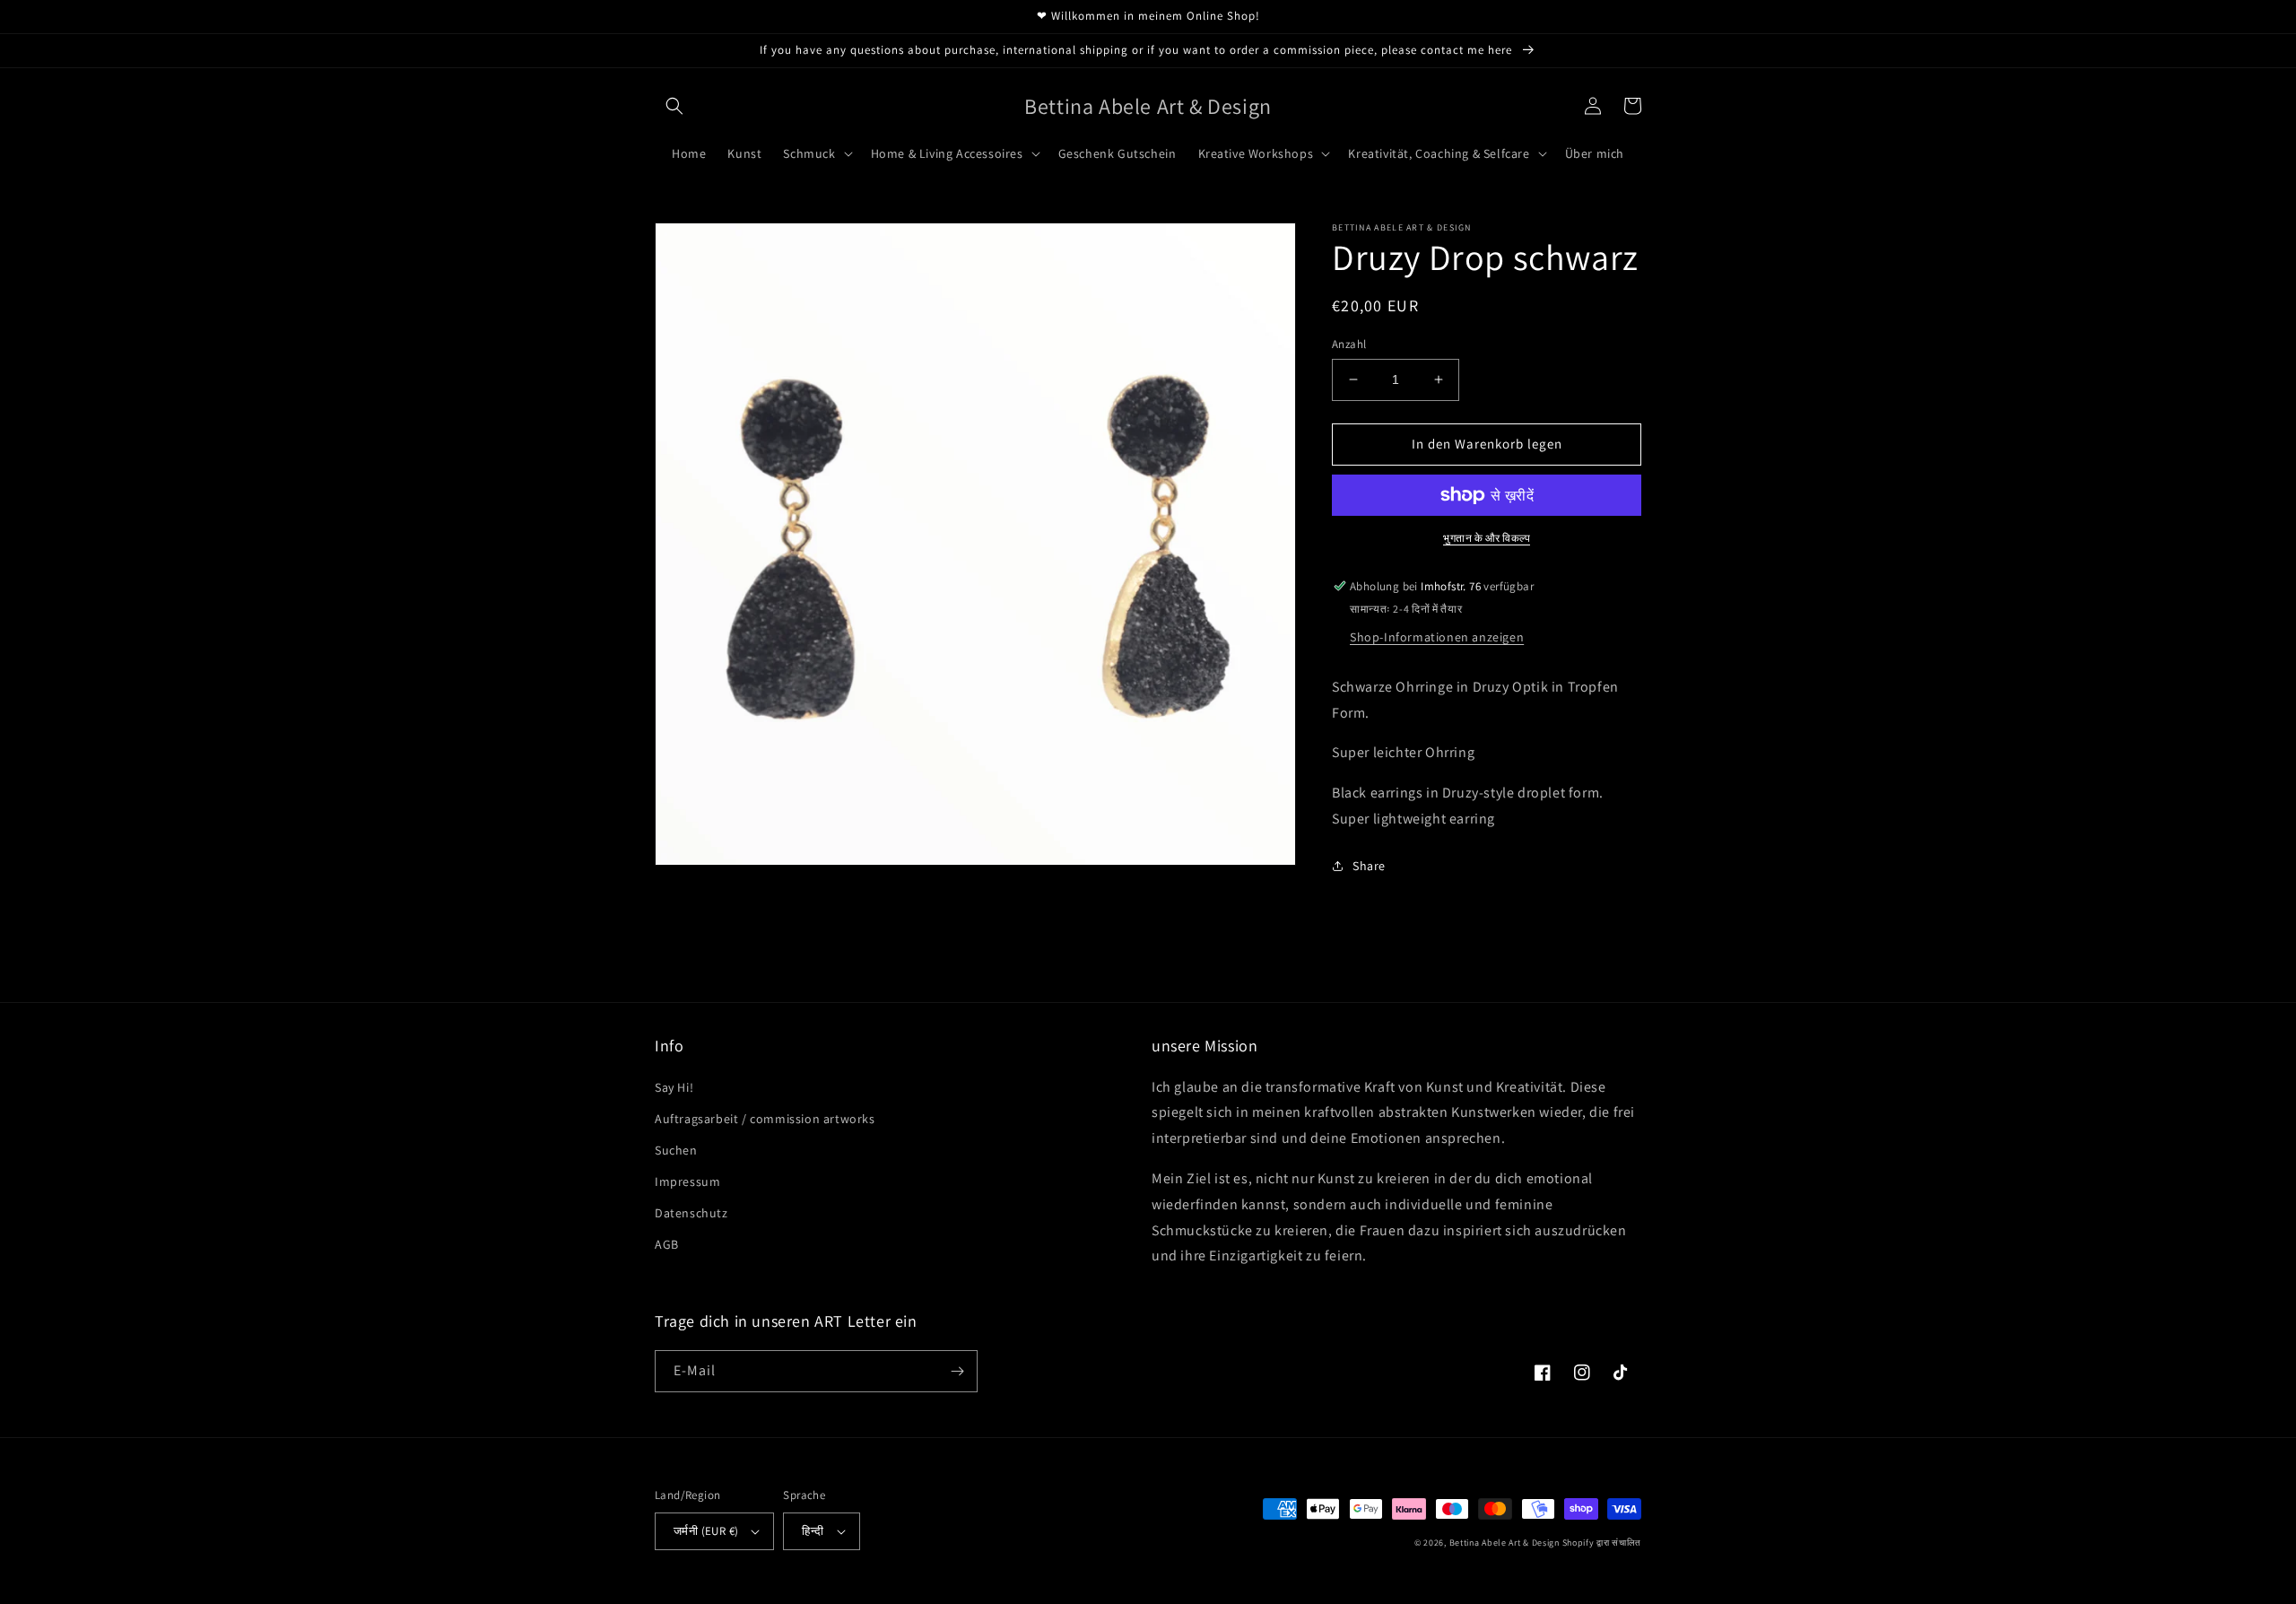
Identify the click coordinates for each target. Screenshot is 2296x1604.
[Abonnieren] (957, 1371)
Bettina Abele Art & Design (1505, 1543)
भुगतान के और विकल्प (1487, 538)
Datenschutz (691, 1213)
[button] (674, 106)
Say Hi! (674, 1087)
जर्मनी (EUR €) (706, 1531)
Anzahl (1349, 344)
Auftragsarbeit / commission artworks (765, 1119)
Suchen (676, 1150)
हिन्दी (813, 1531)
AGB (667, 1244)
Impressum (687, 1181)
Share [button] (1369, 866)
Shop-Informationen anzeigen (1437, 637)
